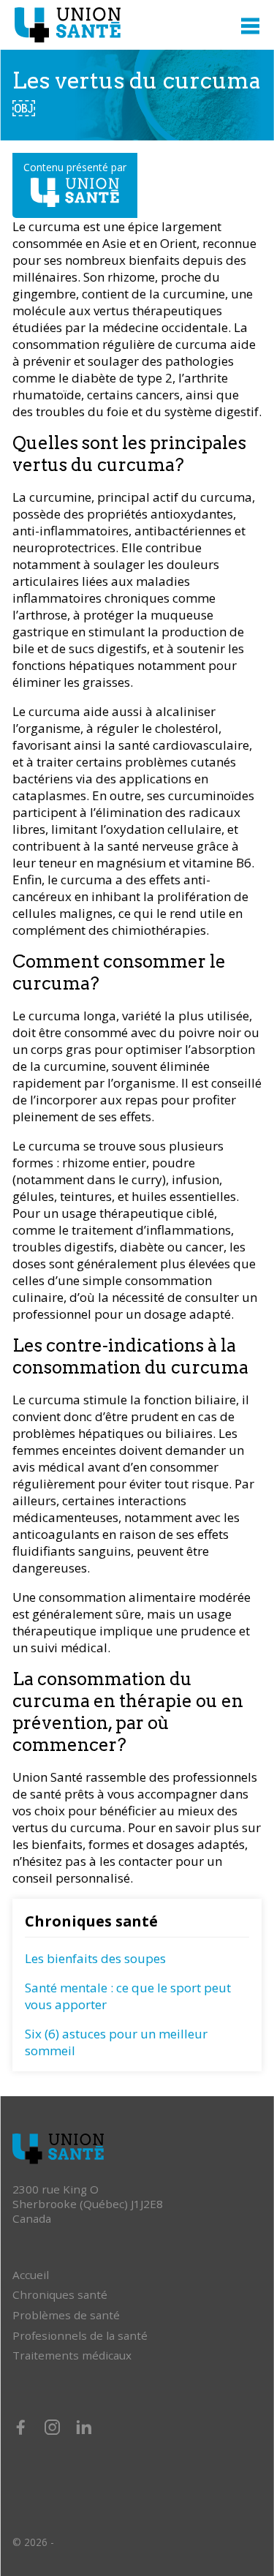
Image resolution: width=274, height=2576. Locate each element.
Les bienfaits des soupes (95, 1958)
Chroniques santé (60, 2294)
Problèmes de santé (66, 2315)
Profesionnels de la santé (80, 2335)
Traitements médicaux (72, 2355)
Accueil (31, 2275)
